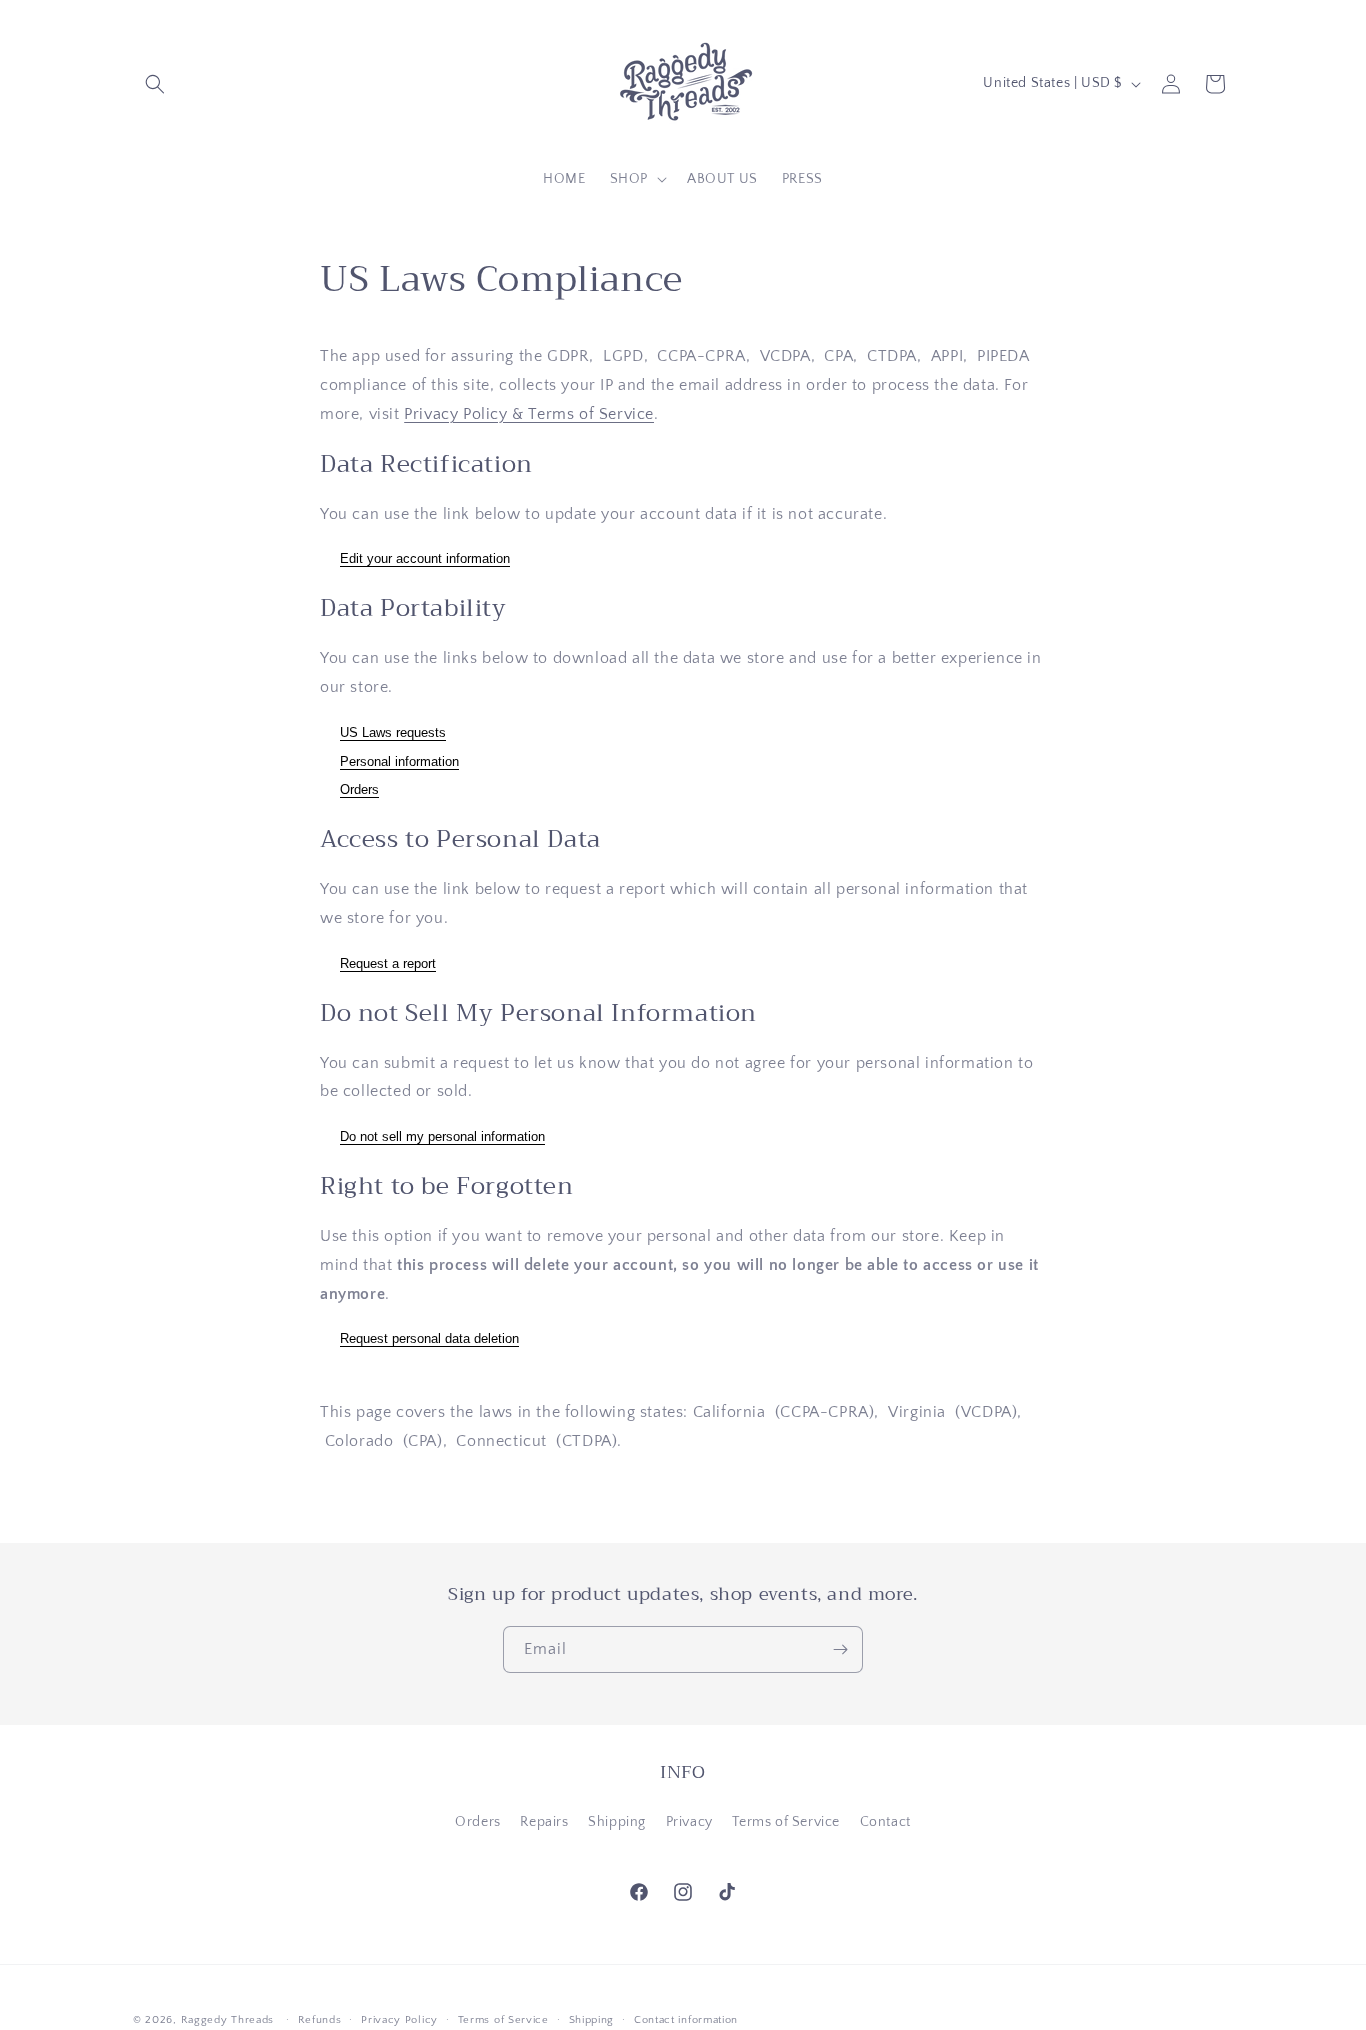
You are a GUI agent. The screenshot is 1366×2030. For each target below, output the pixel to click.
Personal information (399, 761)
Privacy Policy (399, 2019)
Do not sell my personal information (442, 1136)
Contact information (686, 2019)
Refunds (320, 2019)
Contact (885, 1821)
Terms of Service (786, 1821)
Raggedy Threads (228, 2020)
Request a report (388, 963)
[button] (155, 84)
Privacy (689, 1821)
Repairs (544, 1821)
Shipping (617, 1821)
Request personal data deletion (429, 1339)
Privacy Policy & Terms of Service (529, 414)
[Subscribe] (840, 1649)
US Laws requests (393, 732)
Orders (359, 790)
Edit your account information (425, 559)
